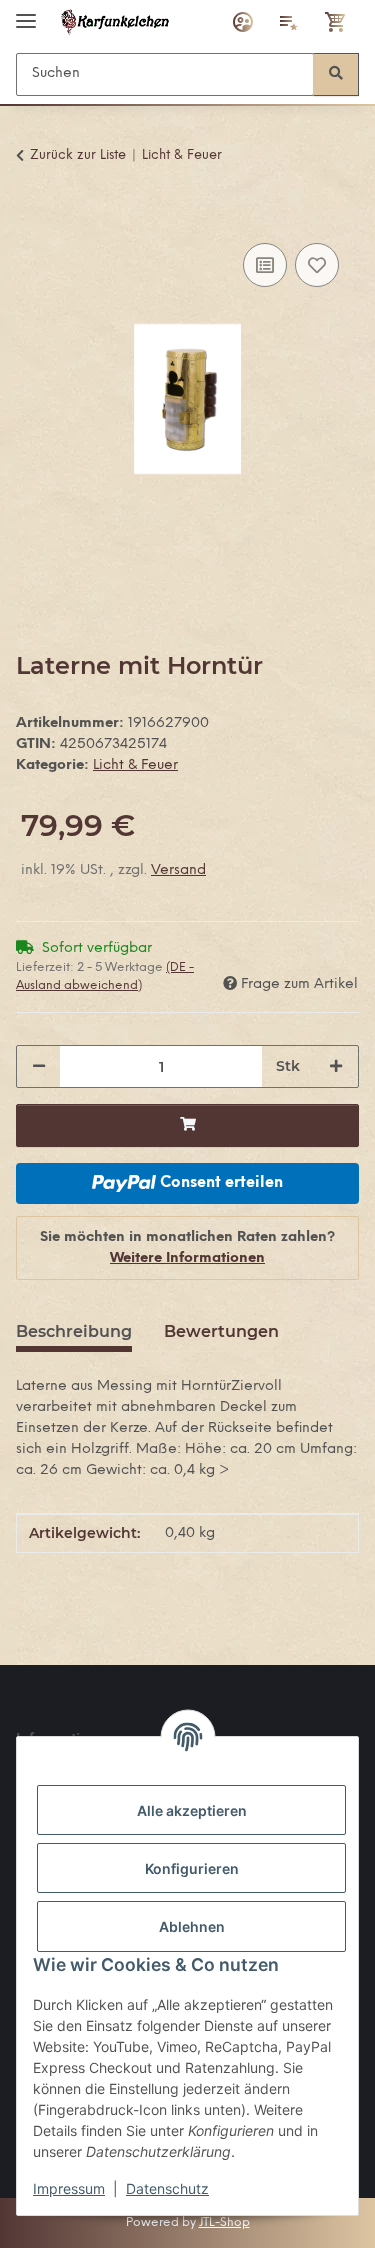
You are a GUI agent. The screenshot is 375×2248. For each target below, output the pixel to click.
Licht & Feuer (135, 765)
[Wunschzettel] (289, 22)
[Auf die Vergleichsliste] (265, 265)
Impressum (69, 2188)
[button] (243, 22)
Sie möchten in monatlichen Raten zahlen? (187, 1248)
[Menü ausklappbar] (26, 12)
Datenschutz (167, 2188)
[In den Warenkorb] (32, 216)
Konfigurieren (192, 1868)
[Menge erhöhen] (336, 1066)
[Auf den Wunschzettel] (317, 265)
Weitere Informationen (187, 1258)
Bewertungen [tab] (221, 1331)
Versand (178, 870)
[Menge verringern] (39, 1066)
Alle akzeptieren (192, 1810)
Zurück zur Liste (78, 155)
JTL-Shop (224, 2222)
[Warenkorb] (336, 22)
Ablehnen (192, 1926)
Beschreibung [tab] (74, 1331)
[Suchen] (336, 74)
